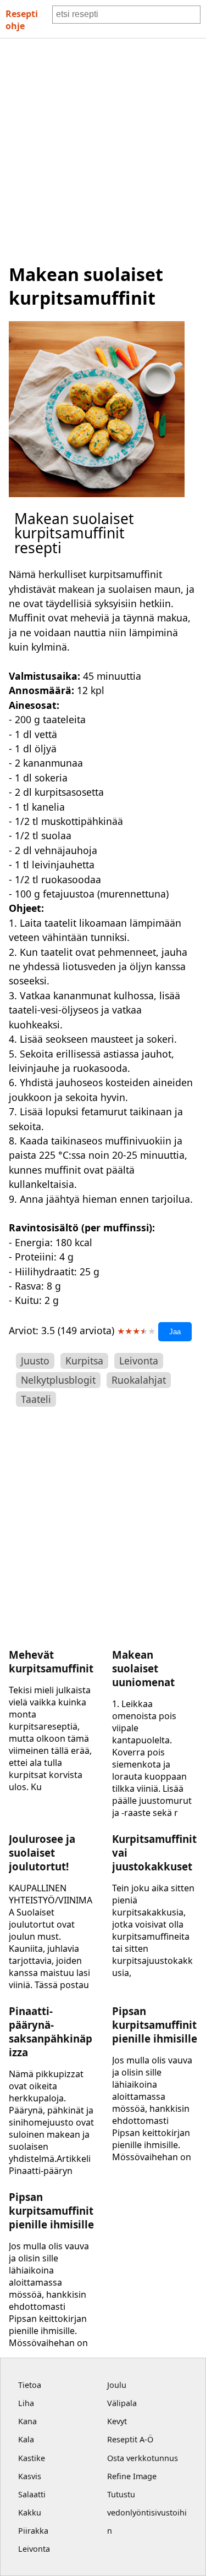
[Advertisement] (103, 147)
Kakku (30, 2512)
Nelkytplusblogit (58, 1380)
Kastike (32, 2458)
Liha (26, 2403)
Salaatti (32, 2494)
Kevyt (117, 2421)
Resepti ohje (22, 20)
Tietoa (30, 2385)
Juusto (35, 1361)
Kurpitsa (84, 1361)
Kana (27, 2421)
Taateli (36, 1399)
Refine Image (132, 2476)
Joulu (117, 2385)
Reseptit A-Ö (130, 2439)
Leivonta (139, 1361)
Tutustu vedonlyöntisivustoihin (147, 2512)
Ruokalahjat (139, 1380)
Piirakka (33, 2531)
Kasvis (30, 2476)
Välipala (122, 2403)
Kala (26, 2439)
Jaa (175, 1332)
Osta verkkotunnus (143, 2458)
